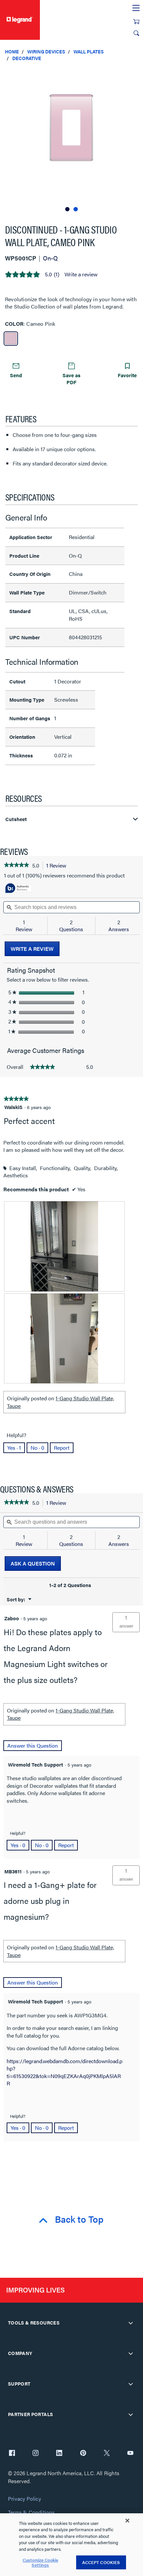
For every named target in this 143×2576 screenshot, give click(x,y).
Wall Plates (89, 51)
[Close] (127, 2521)
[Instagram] (36, 2454)
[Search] (136, 33)
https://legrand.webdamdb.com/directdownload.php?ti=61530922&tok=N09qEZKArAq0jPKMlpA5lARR (65, 2072)
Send (16, 375)
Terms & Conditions (31, 2512)
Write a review (81, 274)
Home (12, 51)
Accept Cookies (101, 2562)
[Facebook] (12, 2454)
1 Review (58, 866)
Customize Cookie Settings (40, 2563)
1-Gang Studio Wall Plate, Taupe (61, 1402)
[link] (16, 866)
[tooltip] (19, 889)
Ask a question (33, 1563)
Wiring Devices (46, 51)
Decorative (27, 58)
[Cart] (136, 22)
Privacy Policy (24, 2499)
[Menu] (136, 8)
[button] (136, 73)
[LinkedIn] (59, 2454)
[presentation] (64, 1246)
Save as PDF (71, 379)
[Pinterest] (83, 2454)
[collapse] (131, 2323)
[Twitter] (107, 2454)
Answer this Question (33, 1745)
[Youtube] (130, 2454)
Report (62, 1448)
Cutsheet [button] (16, 819)
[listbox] (71, 140)
